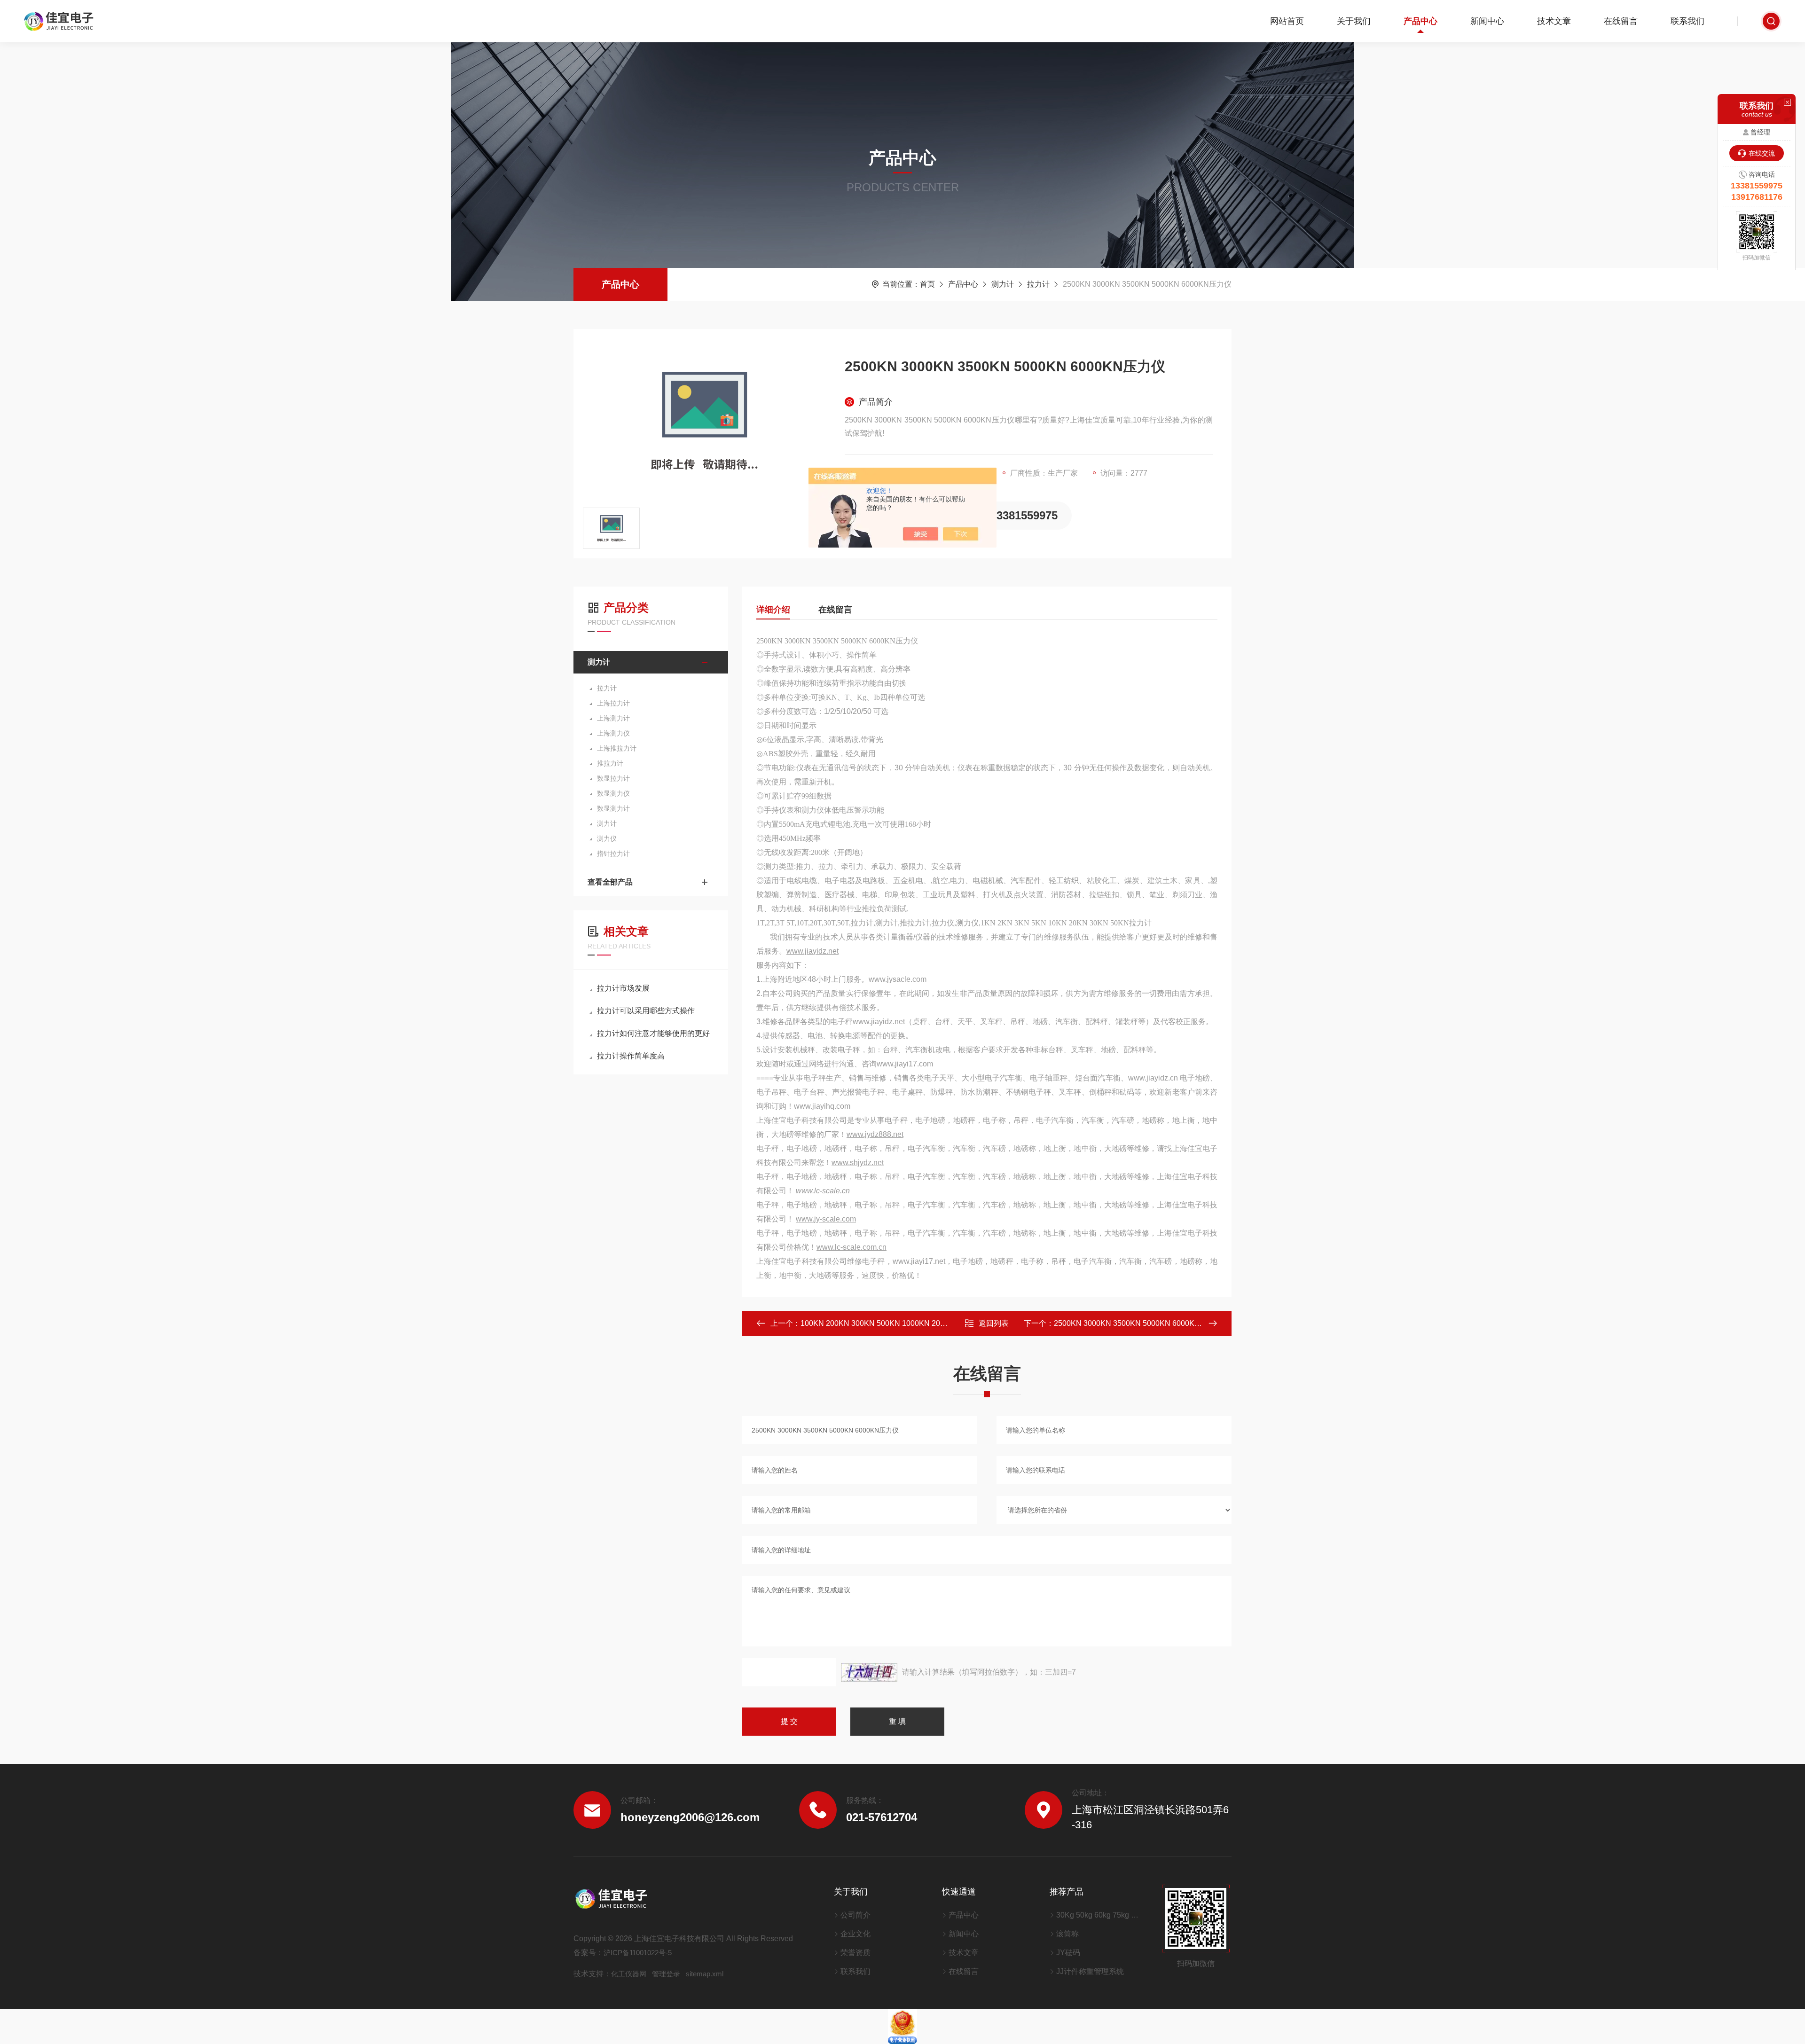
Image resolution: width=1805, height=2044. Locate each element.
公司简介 (855, 1915)
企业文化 (855, 1934)
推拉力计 (610, 763)
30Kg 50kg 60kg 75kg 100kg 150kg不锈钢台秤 (1097, 1915)
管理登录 (666, 1974)
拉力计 (1038, 284)
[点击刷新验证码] (869, 1672)
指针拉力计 (613, 854)
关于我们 (1354, 21)
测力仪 (607, 838)
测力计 (1003, 284)
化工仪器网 (629, 1974)
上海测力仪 (613, 733)
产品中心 (1420, 21)
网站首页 (1287, 21)
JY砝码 (1068, 1953)
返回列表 (994, 1323)
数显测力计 (613, 808)
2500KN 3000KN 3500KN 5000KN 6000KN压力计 (1138, 1323)
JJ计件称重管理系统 (1090, 1971)
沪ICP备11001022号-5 (638, 1953)
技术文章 (1554, 21)
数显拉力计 (613, 778)
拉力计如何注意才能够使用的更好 (653, 1033)
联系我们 (1687, 21)
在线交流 (1762, 153)
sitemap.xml (705, 1974)
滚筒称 (1067, 1934)
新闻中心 (1487, 21)
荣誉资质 (855, 1953)
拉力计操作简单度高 (631, 1056)
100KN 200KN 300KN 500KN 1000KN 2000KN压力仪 (891, 1323)
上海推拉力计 (617, 748)
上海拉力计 (613, 703)
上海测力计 (613, 718)
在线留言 (1621, 21)
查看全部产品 (610, 882)
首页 (927, 284)
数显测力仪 (613, 793)
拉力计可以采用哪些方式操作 (646, 1011)
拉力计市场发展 (623, 988)
